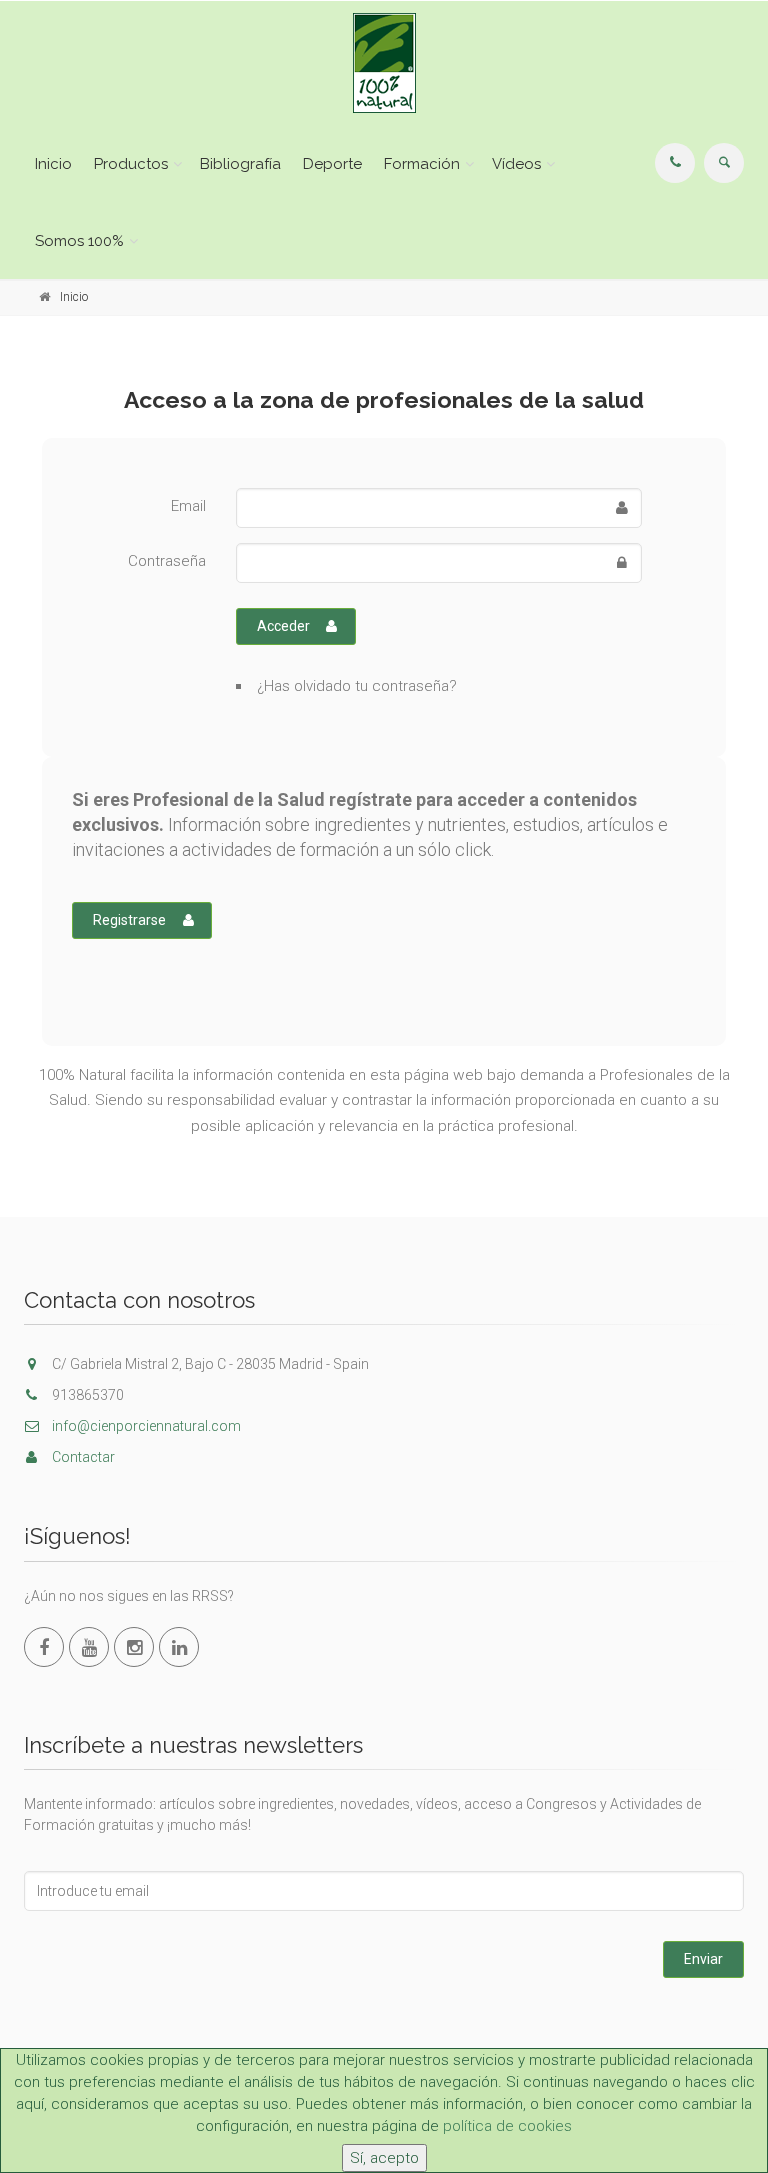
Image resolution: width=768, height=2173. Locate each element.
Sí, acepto (384, 2158)
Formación (422, 164)
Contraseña (167, 561)
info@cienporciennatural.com (145, 1426)
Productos (131, 164)
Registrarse (129, 920)
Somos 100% (79, 241)
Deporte (332, 164)
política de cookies (507, 2126)
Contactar (82, 1457)
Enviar (703, 1959)
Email (188, 506)
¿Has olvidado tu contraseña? (357, 686)
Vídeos (516, 164)
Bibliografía (240, 164)
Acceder (283, 626)
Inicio (53, 164)
